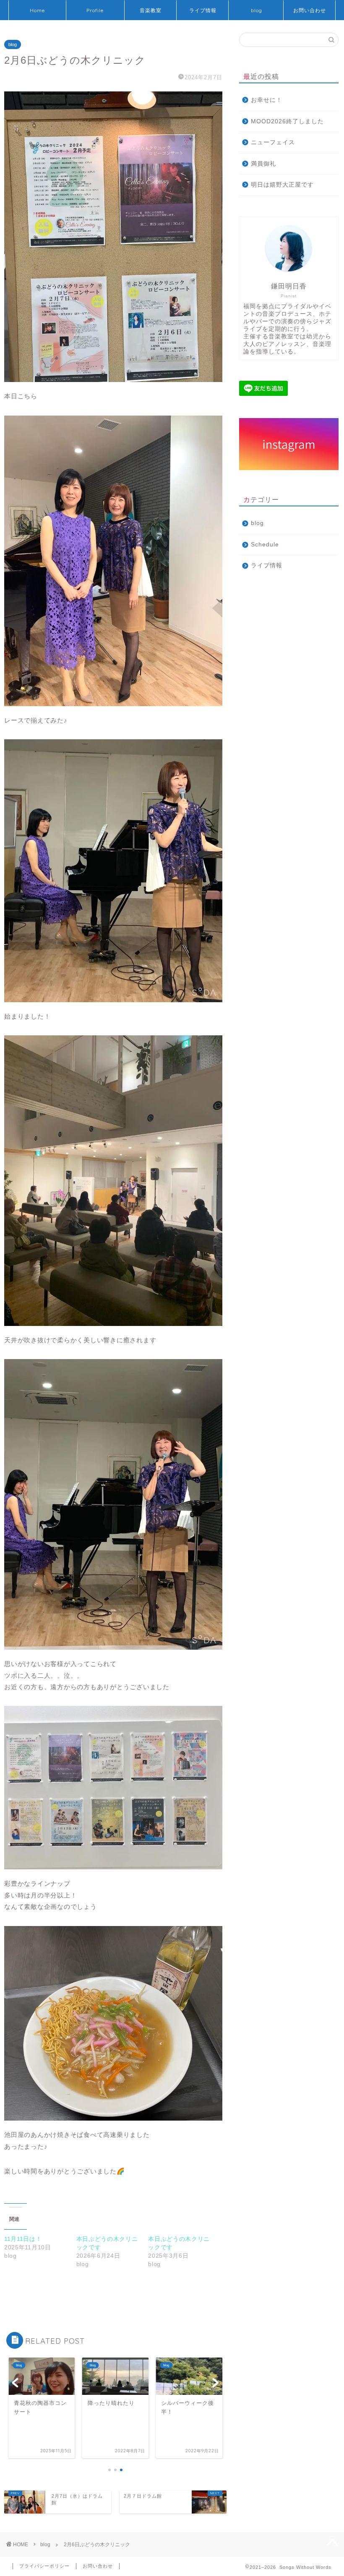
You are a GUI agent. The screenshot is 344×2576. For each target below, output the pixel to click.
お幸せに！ (267, 100)
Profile (95, 10)
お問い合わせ (310, 10)
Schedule (265, 545)
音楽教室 (151, 10)
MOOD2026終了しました (287, 121)
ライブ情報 (203, 10)
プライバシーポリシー (44, 2566)
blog (257, 10)
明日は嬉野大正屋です (282, 185)
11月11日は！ (23, 2239)
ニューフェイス (273, 142)
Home (37, 10)
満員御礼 (263, 164)
